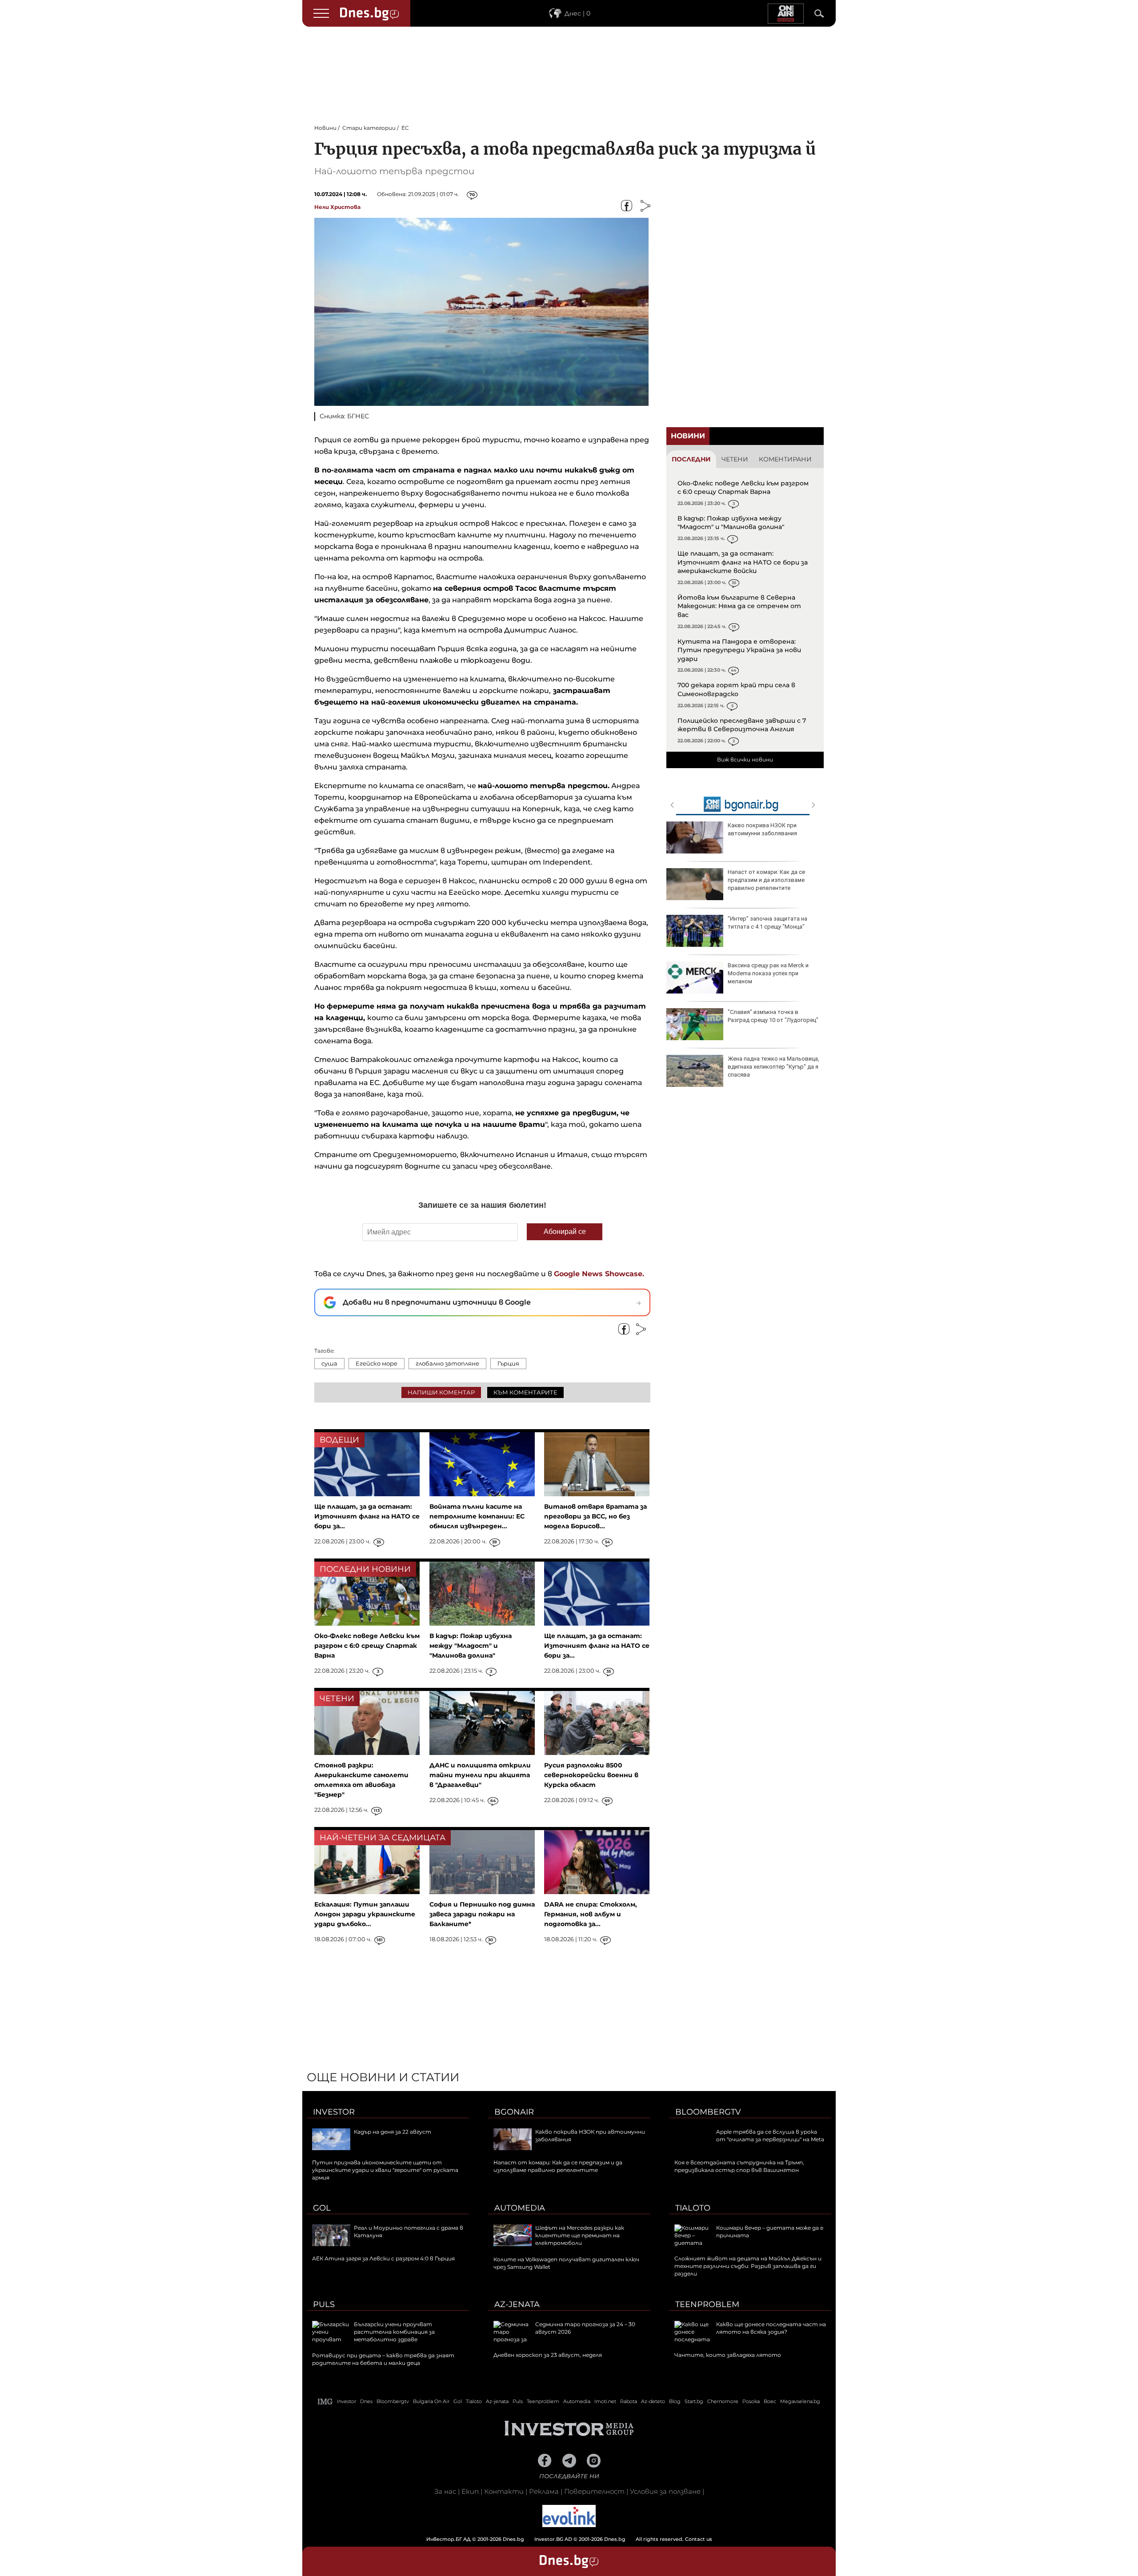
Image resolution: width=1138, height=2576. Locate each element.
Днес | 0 (577, 13)
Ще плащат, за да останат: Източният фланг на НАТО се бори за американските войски (743, 562)
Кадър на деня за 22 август (393, 2132)
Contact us (699, 2539)
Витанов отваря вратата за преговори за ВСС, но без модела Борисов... (595, 1516)
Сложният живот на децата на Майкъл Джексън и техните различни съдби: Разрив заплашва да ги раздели (748, 2266)
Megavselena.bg (800, 2401)
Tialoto (693, 2208)
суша (329, 1363)
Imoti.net (605, 2401)
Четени (735, 459)
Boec (770, 2401)
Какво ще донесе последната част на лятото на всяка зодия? (771, 2328)
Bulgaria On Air (431, 2401)
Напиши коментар (441, 1392)
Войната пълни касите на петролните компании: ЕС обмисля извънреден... (477, 1516)
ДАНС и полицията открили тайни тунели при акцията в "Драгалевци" (480, 1775)
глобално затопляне (447, 1363)
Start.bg (694, 2401)
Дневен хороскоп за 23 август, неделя (548, 2355)
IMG (325, 2402)
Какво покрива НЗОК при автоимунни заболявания (762, 829)
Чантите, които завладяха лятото (728, 2355)
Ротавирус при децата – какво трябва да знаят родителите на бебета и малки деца (383, 2359)
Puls (324, 2304)
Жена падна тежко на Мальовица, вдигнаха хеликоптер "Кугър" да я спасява (773, 1067)
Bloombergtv (708, 2112)
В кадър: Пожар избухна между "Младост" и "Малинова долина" (731, 523)
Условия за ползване (665, 2491)
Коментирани (785, 459)
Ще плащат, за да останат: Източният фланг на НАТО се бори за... (367, 1516)
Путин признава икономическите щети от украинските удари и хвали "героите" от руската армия (385, 2170)
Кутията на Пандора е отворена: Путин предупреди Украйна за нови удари (739, 650)
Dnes (366, 2401)
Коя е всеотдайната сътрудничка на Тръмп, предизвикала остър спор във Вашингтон (739, 2166)
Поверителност (594, 2491)
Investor (334, 2112)
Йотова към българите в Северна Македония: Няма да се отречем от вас (739, 606)
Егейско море (377, 1363)
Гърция (508, 1363)
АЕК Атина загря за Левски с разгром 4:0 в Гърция (383, 2258)
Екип (470, 2491)
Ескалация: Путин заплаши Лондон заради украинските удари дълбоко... (365, 1914)
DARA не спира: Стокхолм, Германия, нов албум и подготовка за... (591, 1914)
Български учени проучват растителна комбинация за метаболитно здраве (394, 2332)
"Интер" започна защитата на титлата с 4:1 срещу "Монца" (767, 923)
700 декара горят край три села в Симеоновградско (736, 689)
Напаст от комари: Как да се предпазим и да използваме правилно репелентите (766, 880)
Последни (691, 459)
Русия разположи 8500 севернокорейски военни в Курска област (591, 1775)
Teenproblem (707, 2304)
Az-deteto (653, 2401)
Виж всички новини (745, 759)
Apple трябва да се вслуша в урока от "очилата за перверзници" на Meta (770, 2135)
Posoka (751, 2401)
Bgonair (514, 2112)
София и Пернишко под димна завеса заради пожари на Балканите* (482, 1914)
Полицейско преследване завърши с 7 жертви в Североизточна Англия (742, 725)
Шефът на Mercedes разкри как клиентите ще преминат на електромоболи (580, 2235)
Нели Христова (337, 207)
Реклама (544, 2491)
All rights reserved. (556, 2539)
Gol (322, 2208)
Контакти (504, 2491)
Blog (675, 2401)
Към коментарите (525, 1392)
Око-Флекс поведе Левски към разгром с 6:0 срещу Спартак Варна (743, 488)
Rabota (629, 2401)
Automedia (520, 2208)
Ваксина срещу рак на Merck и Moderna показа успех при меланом (768, 973)
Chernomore (723, 2401)
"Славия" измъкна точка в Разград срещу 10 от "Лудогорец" (773, 1016)
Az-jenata (517, 2304)
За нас (445, 2491)
